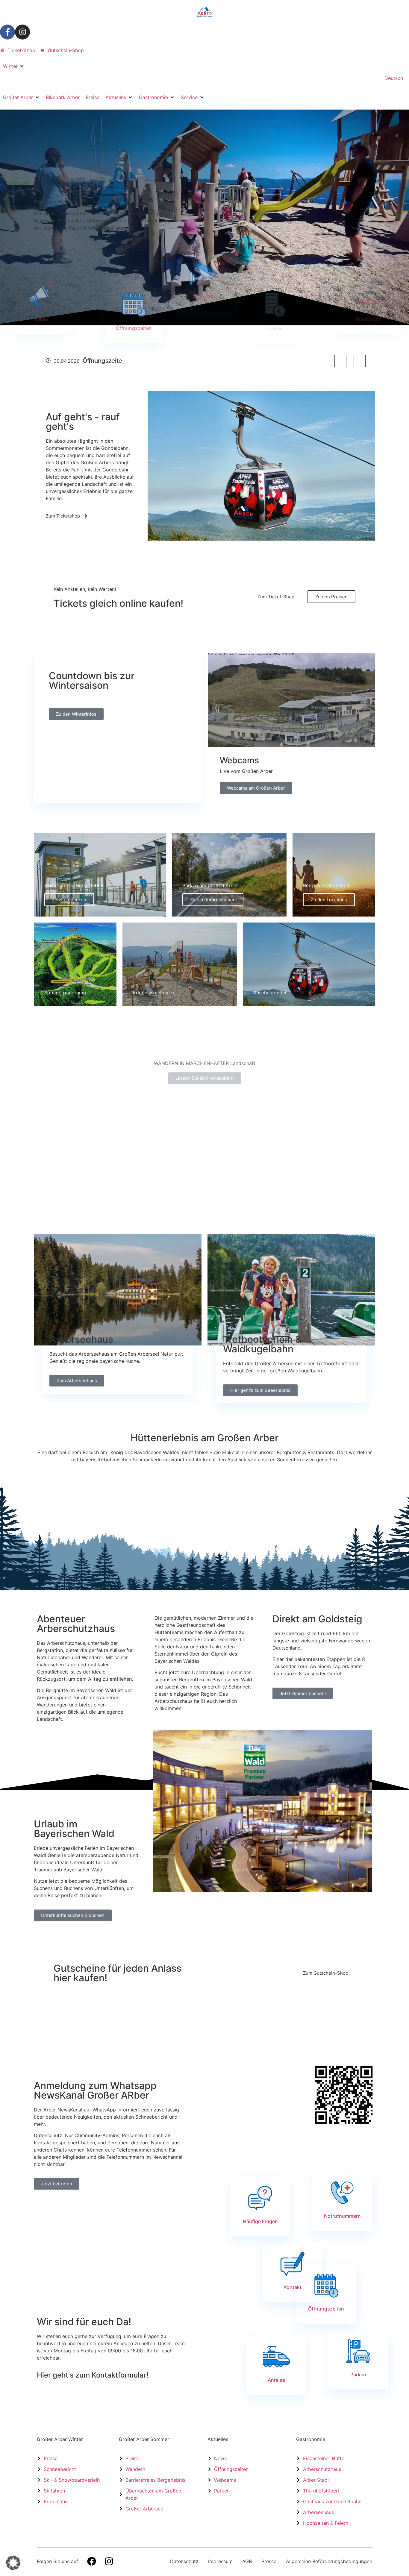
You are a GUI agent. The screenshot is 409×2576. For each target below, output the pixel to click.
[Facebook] (92, 2561)
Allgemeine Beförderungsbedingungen (329, 2561)
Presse (269, 2561)
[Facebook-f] (7, 32)
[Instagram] (22, 32)
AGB (247, 2561)
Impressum (220, 2561)
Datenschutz (184, 2561)
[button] (14, 66)
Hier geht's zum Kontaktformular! (93, 2375)
